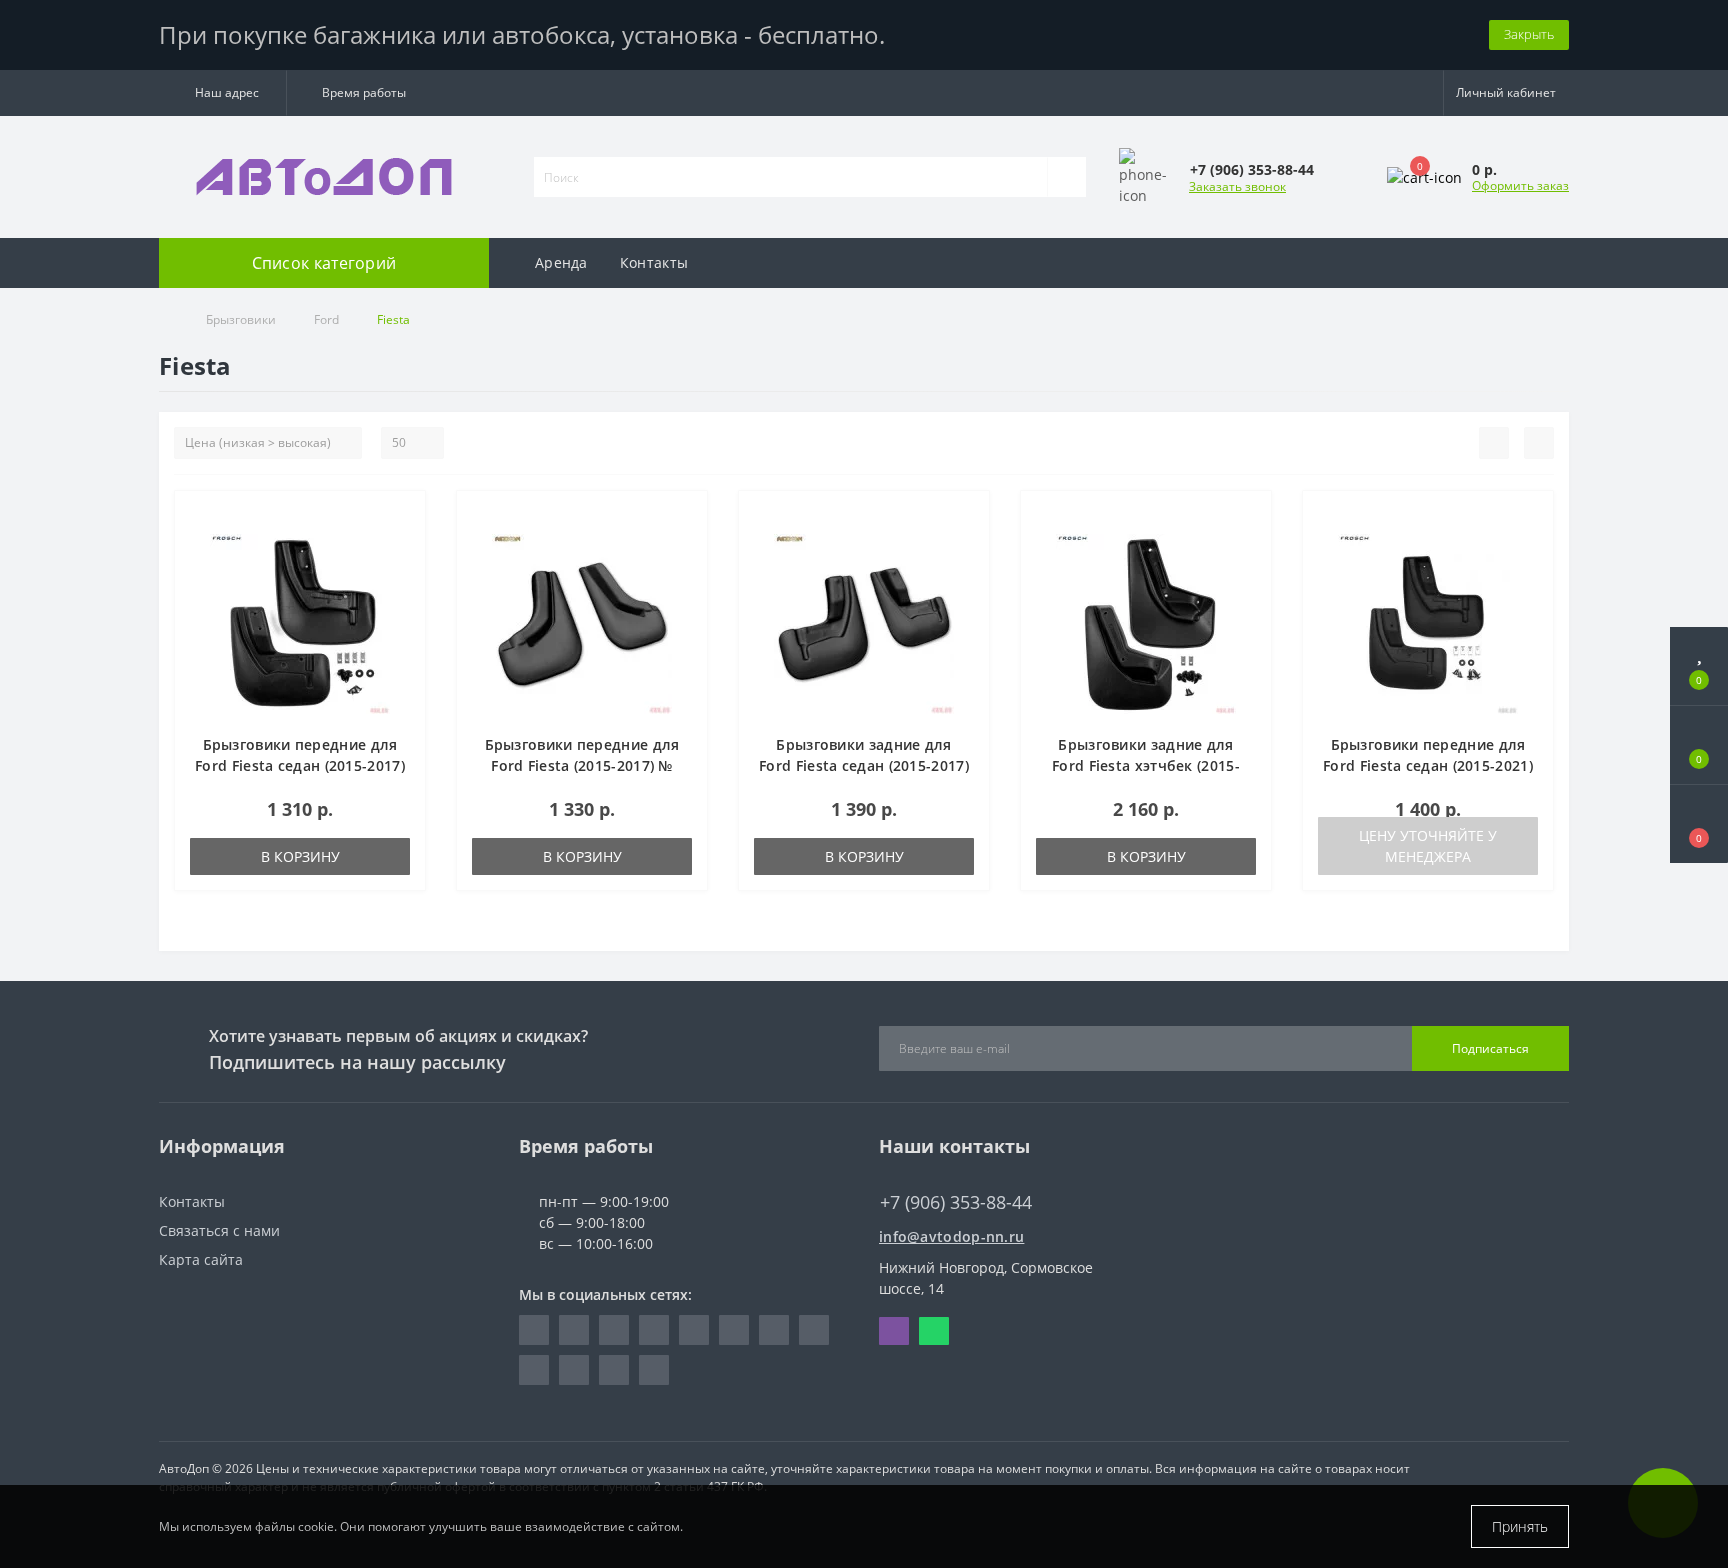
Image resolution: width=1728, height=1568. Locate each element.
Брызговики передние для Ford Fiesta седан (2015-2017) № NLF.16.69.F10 (300, 765)
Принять (1520, 1526)
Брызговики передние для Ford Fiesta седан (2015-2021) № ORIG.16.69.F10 (1428, 765)
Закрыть (1529, 34)
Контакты (654, 262)
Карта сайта (201, 1259)
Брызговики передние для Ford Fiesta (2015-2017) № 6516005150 (582, 765)
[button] (222, 93)
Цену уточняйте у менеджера (1428, 846)
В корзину (300, 856)
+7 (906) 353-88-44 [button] (956, 1202)
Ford (326, 319)
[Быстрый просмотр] (402, 574)
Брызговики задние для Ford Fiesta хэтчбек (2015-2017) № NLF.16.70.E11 (1146, 765)
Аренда (561, 262)
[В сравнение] (402, 545)
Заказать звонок (1237, 186)
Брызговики (241, 319)
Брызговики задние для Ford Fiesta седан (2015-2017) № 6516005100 (864, 765)
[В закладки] (403, 516)
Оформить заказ (1520, 185)
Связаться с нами (219, 1230)
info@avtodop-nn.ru (951, 1236)
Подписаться (1490, 1048)
